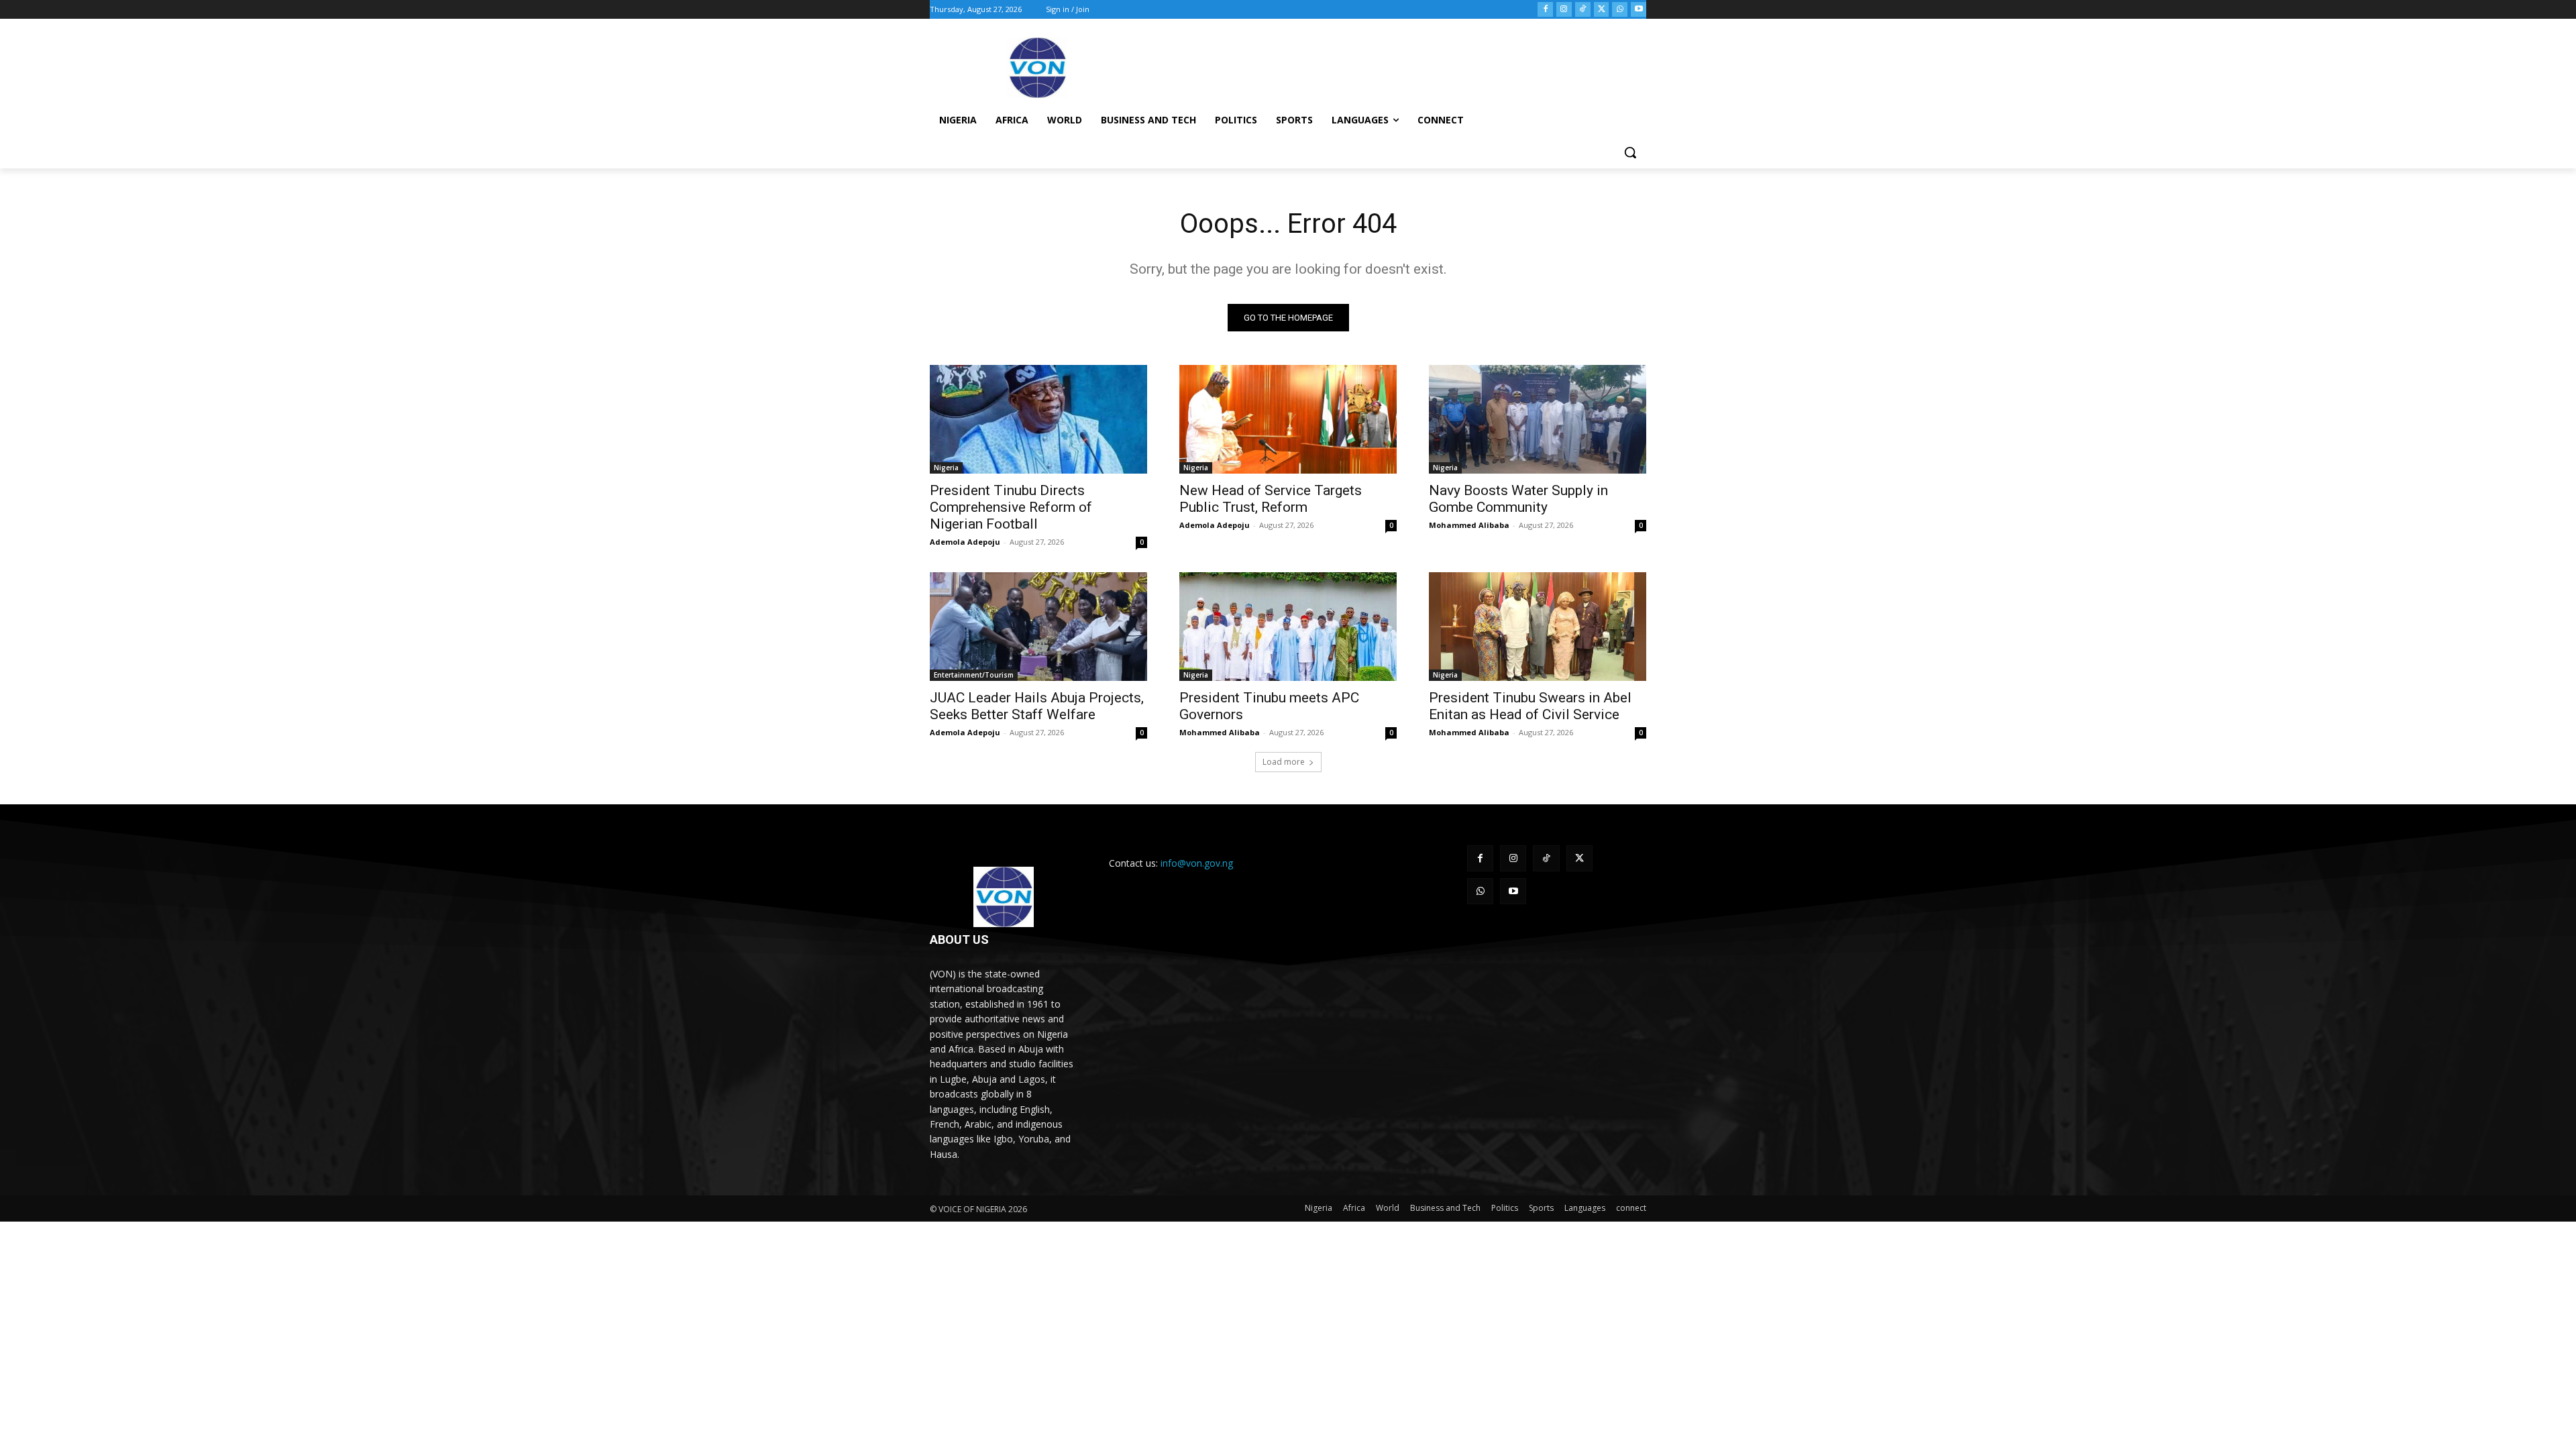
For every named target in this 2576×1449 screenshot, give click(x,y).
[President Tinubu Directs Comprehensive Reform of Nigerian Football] (1038, 419)
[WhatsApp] (1620, 10)
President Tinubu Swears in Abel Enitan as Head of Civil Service (1530, 706)
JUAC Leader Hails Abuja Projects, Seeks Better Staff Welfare (1037, 706)
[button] (1630, 152)
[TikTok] (1583, 10)
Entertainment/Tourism (974, 675)
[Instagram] (1564, 10)
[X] (1602, 10)
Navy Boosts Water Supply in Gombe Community (1518, 499)
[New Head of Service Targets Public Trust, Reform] (1288, 419)
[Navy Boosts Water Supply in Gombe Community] (1538, 419)
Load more (1284, 762)
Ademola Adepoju (965, 542)
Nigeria (946, 468)
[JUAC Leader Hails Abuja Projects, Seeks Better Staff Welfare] (1038, 627)
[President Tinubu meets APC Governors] (1288, 627)
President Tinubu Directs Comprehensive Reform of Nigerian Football (1011, 507)
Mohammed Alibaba (1469, 525)
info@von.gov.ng (1197, 863)
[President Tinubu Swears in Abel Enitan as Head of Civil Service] (1538, 627)
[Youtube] (1639, 10)
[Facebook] (1545, 10)
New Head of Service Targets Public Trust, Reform (1271, 499)
